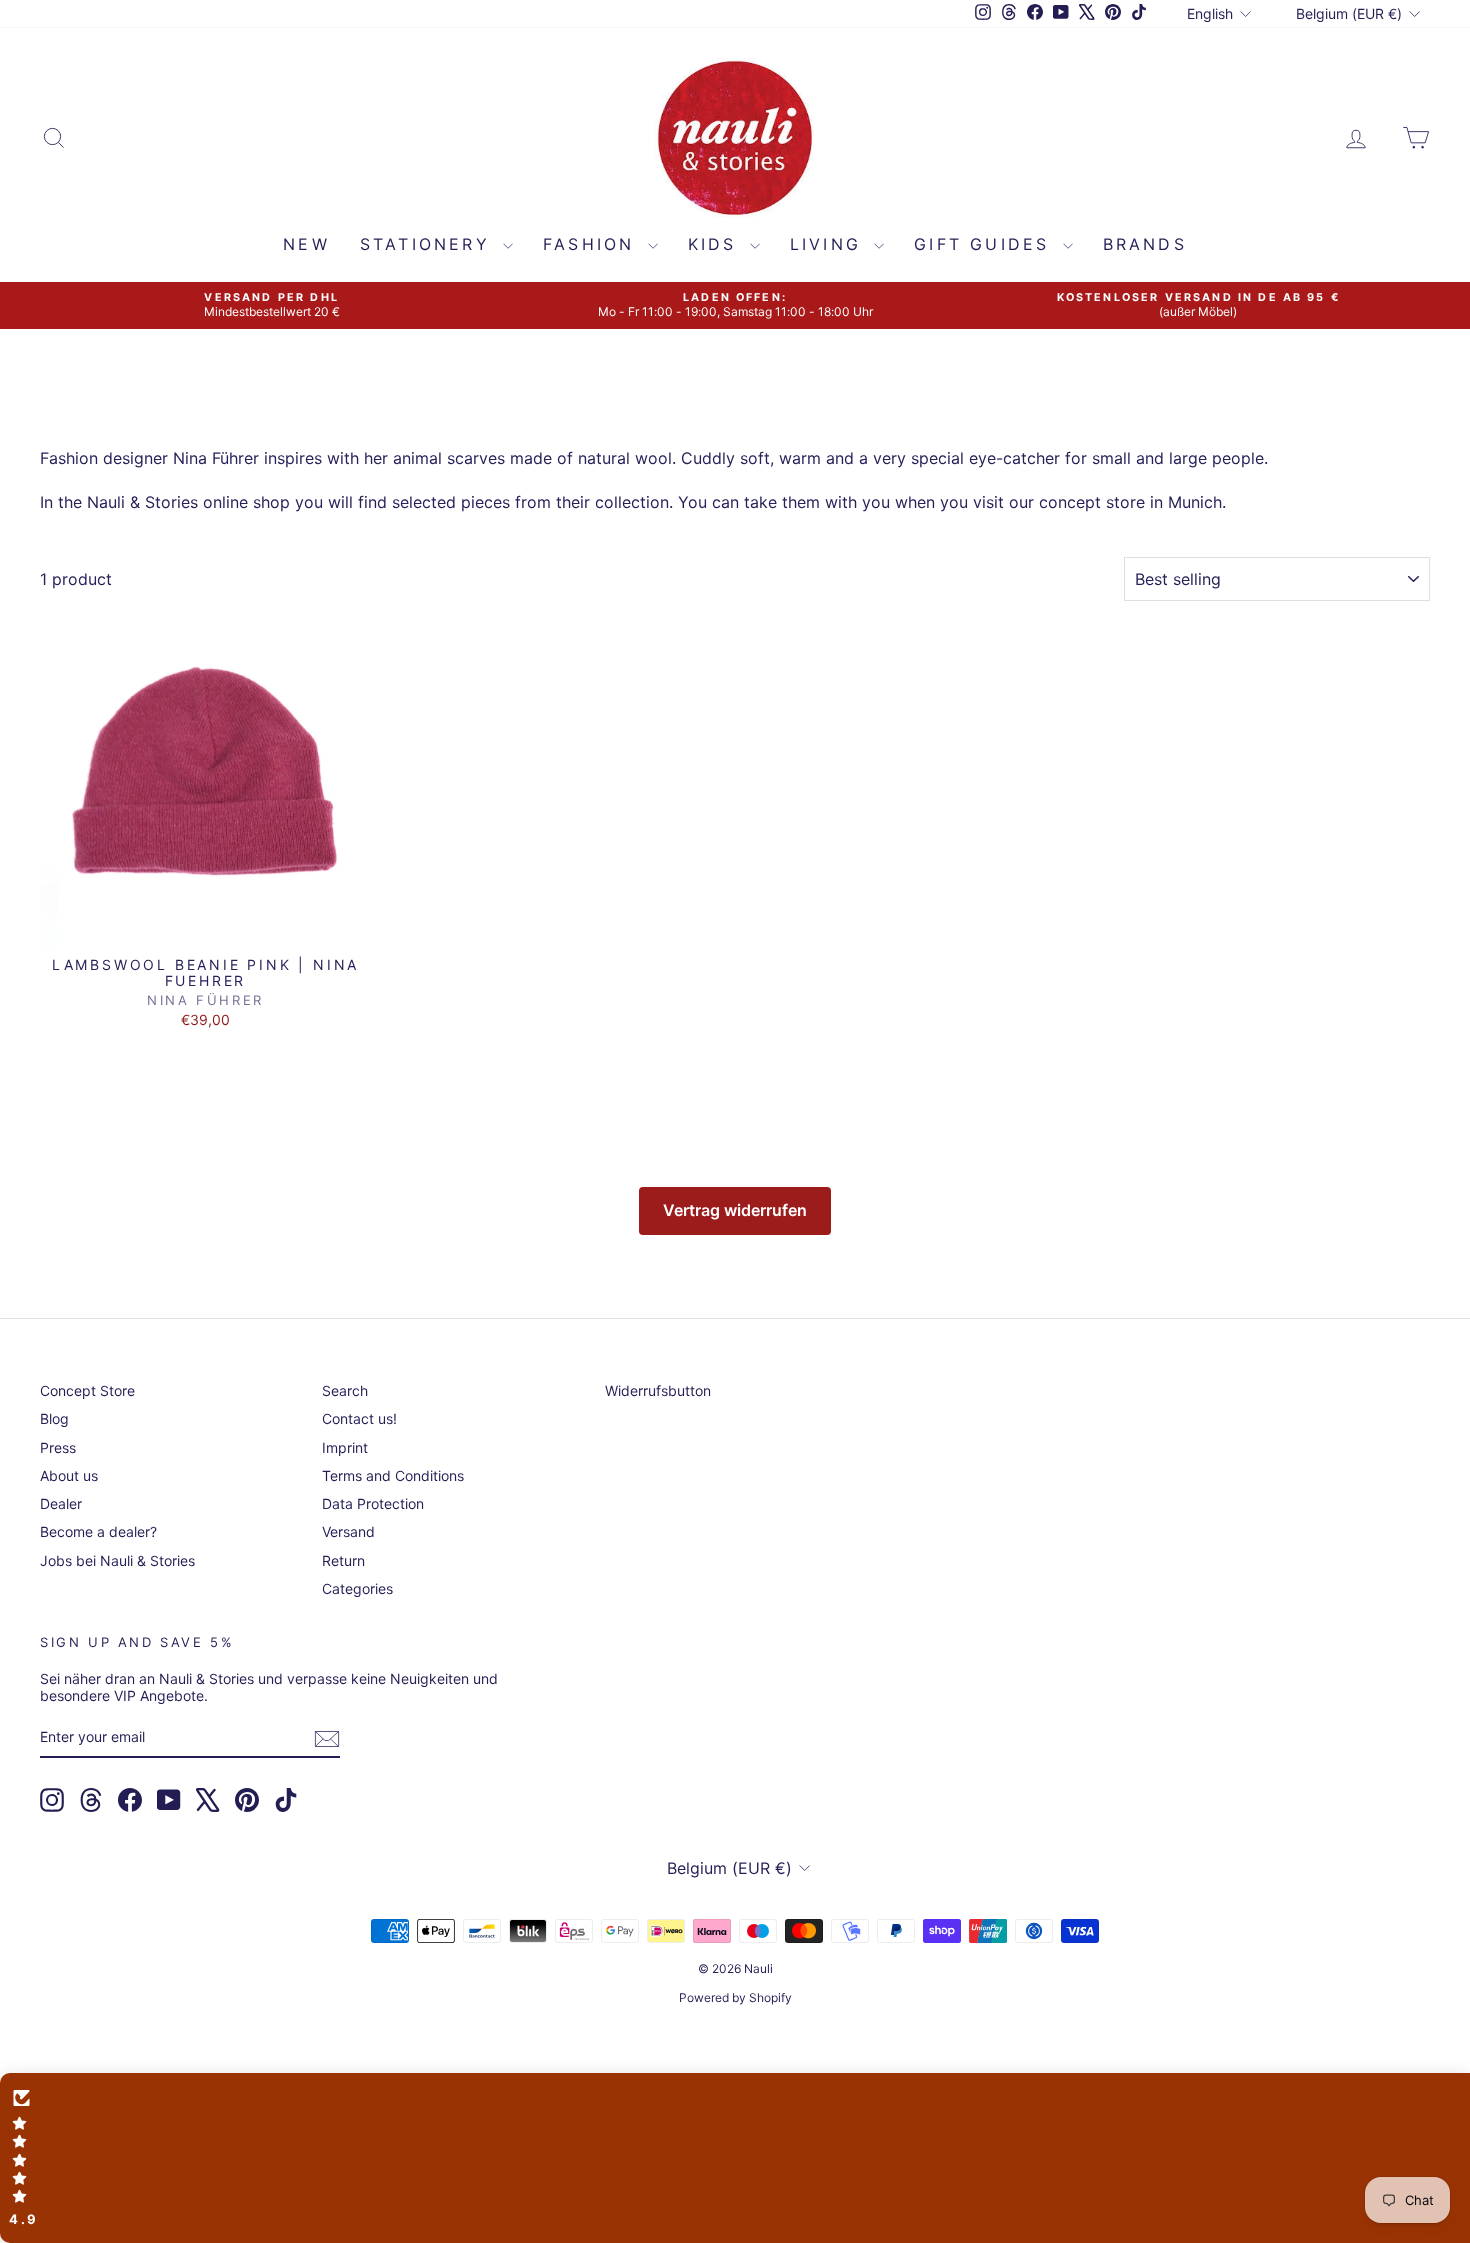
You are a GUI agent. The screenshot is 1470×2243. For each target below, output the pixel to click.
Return (343, 1560)
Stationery (429, 244)
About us (69, 1475)
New (306, 244)
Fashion (593, 244)
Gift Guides (985, 244)
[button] (735, 2158)
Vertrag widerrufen (735, 1210)
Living (829, 244)
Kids (716, 244)
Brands (1145, 244)
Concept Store (87, 1390)
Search (345, 1390)
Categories (357, 1588)
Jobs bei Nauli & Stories (117, 1560)
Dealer (61, 1503)
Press (58, 1447)
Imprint (345, 1447)
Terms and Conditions (393, 1475)
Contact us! (359, 1418)
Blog (54, 1418)
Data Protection (373, 1503)
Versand (348, 1531)
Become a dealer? (98, 1531)
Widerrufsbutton (658, 1390)
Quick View (205, 925)
